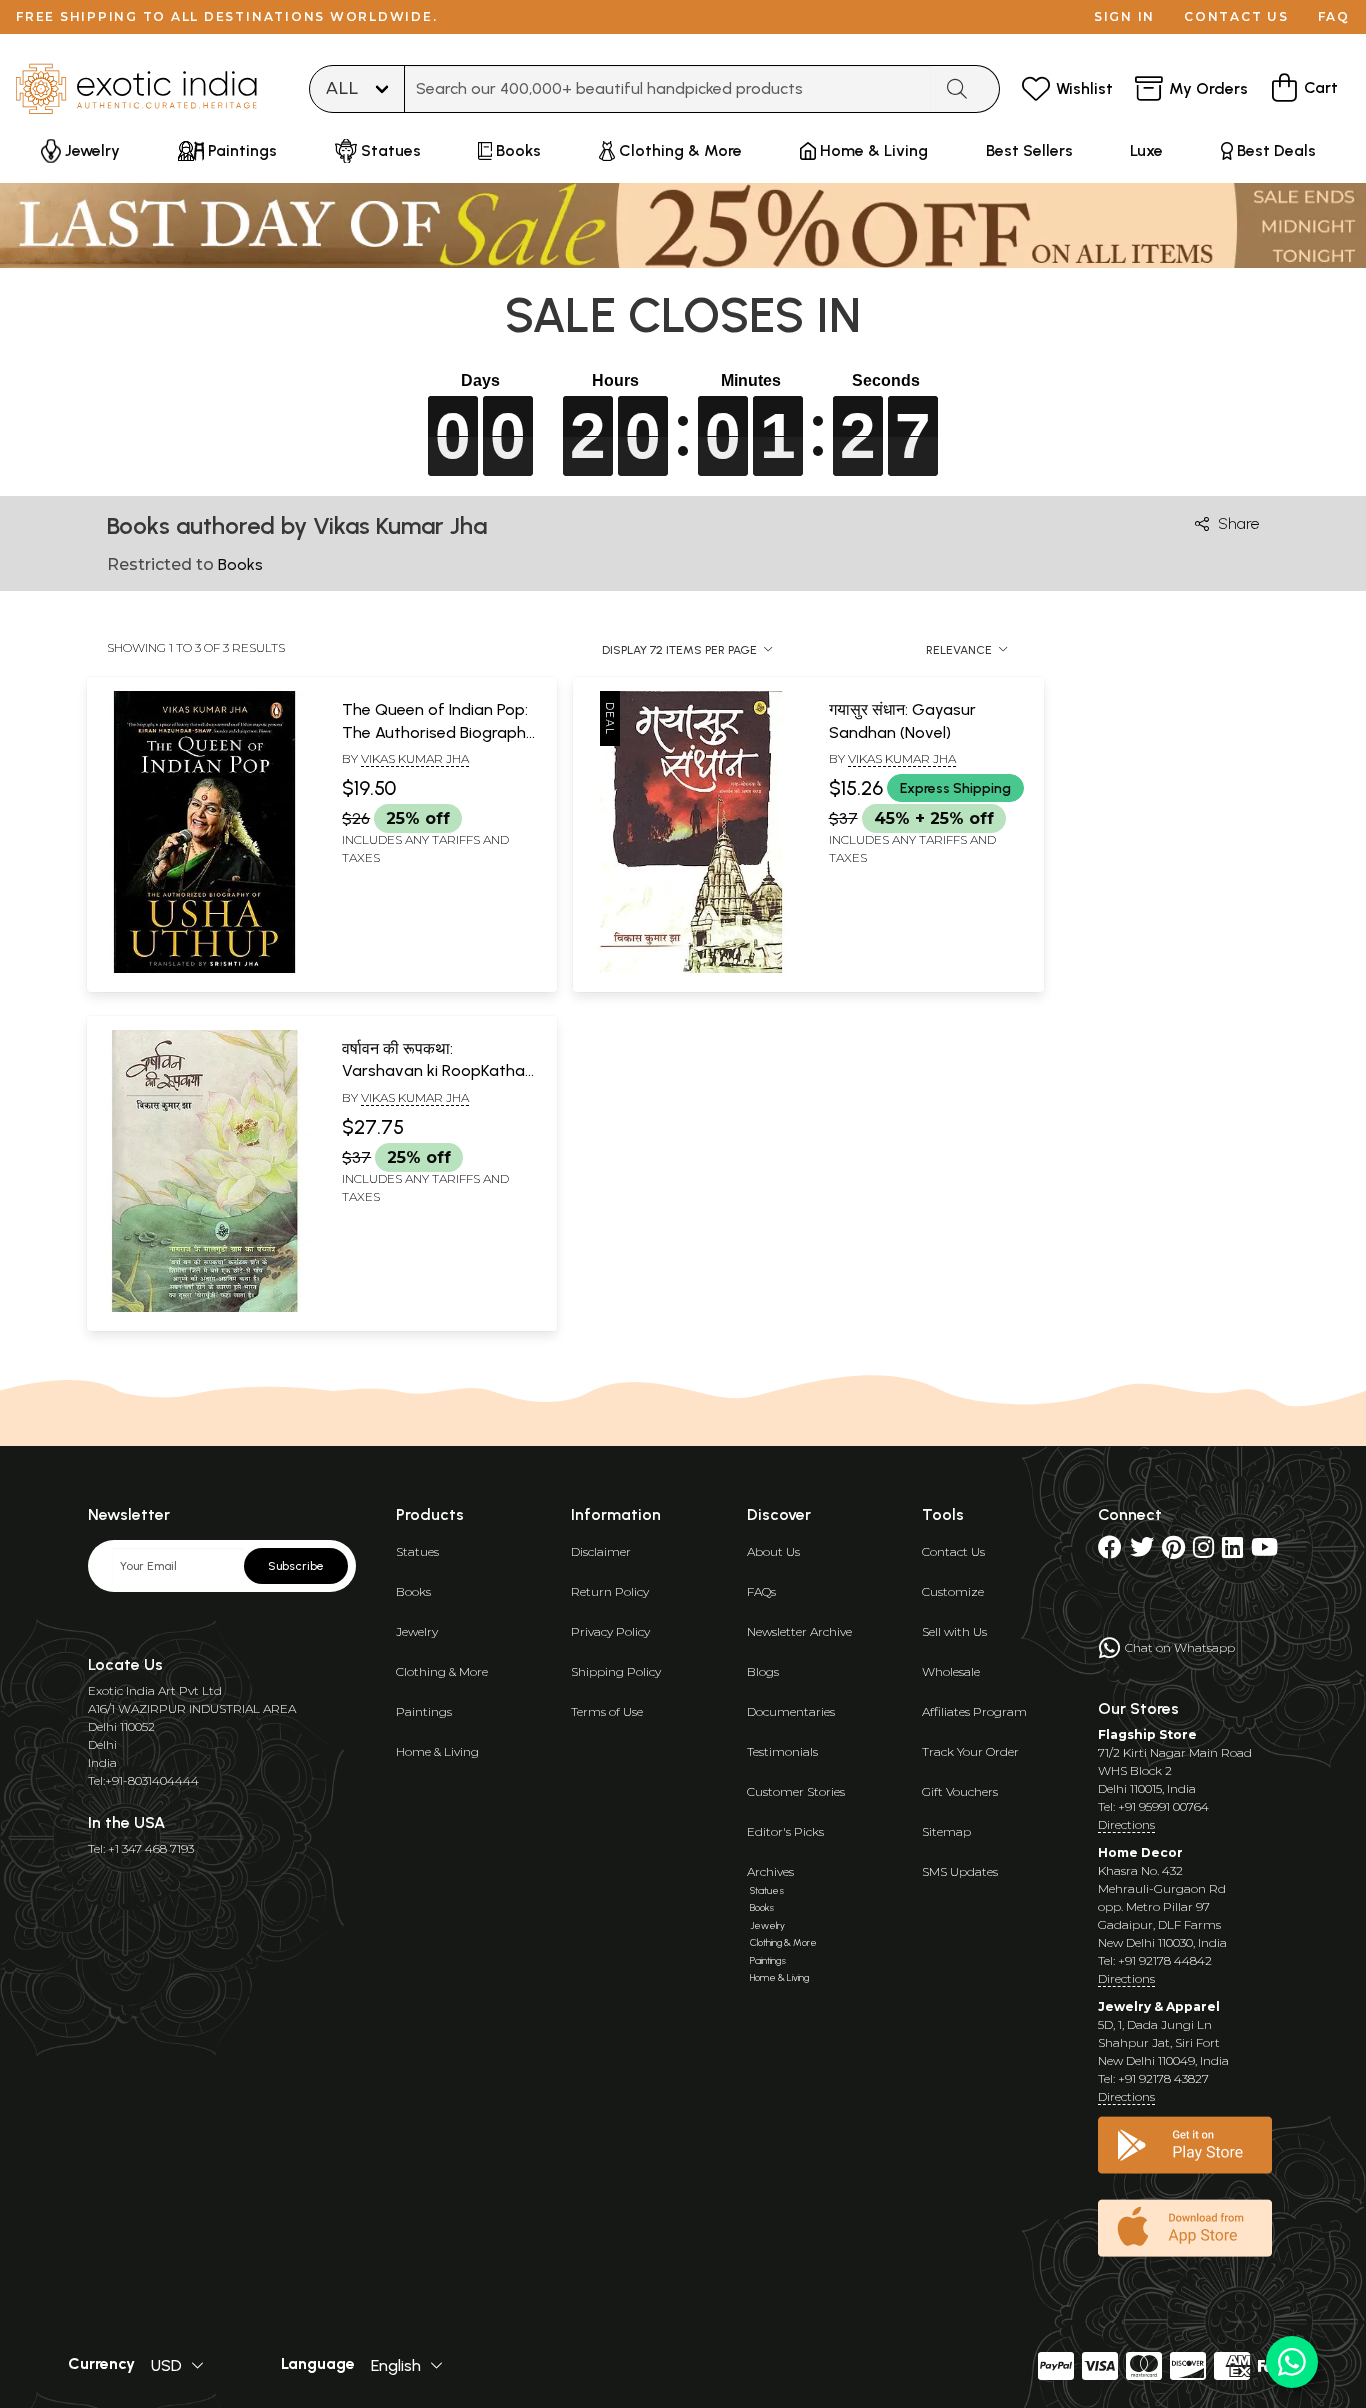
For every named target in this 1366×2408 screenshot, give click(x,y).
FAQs (761, 1591)
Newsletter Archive (799, 1631)
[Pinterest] (1173, 1551)
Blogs (763, 1671)
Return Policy (610, 1591)
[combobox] (668, 89)
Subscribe (296, 1566)
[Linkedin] (1232, 1551)
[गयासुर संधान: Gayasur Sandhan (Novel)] (690, 969)
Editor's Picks (785, 1831)
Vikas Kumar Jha (415, 758)
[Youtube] (1264, 1551)
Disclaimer (601, 1551)
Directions (1126, 1824)
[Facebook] (1110, 1551)
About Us (773, 1551)
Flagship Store (1147, 1734)
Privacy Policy (610, 1631)
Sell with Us (954, 1631)
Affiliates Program (974, 1711)
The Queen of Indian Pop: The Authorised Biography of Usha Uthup (438, 732)
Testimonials (782, 1751)
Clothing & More (442, 1671)
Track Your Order (970, 1751)
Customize (953, 1591)
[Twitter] (1142, 1551)
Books (413, 1591)
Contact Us (953, 1551)
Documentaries (791, 1711)
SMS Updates (960, 1871)
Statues (417, 1551)
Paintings (424, 1711)
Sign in (1124, 16)
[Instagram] (1203, 1551)
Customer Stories (796, 1791)
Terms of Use (607, 1711)
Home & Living (437, 1751)
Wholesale (951, 1671)
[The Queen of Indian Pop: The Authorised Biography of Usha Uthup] (204, 969)
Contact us (1236, 16)
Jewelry (417, 1631)
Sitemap (946, 1831)
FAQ (1334, 16)
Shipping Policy (616, 1671)
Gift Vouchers (960, 1791)
